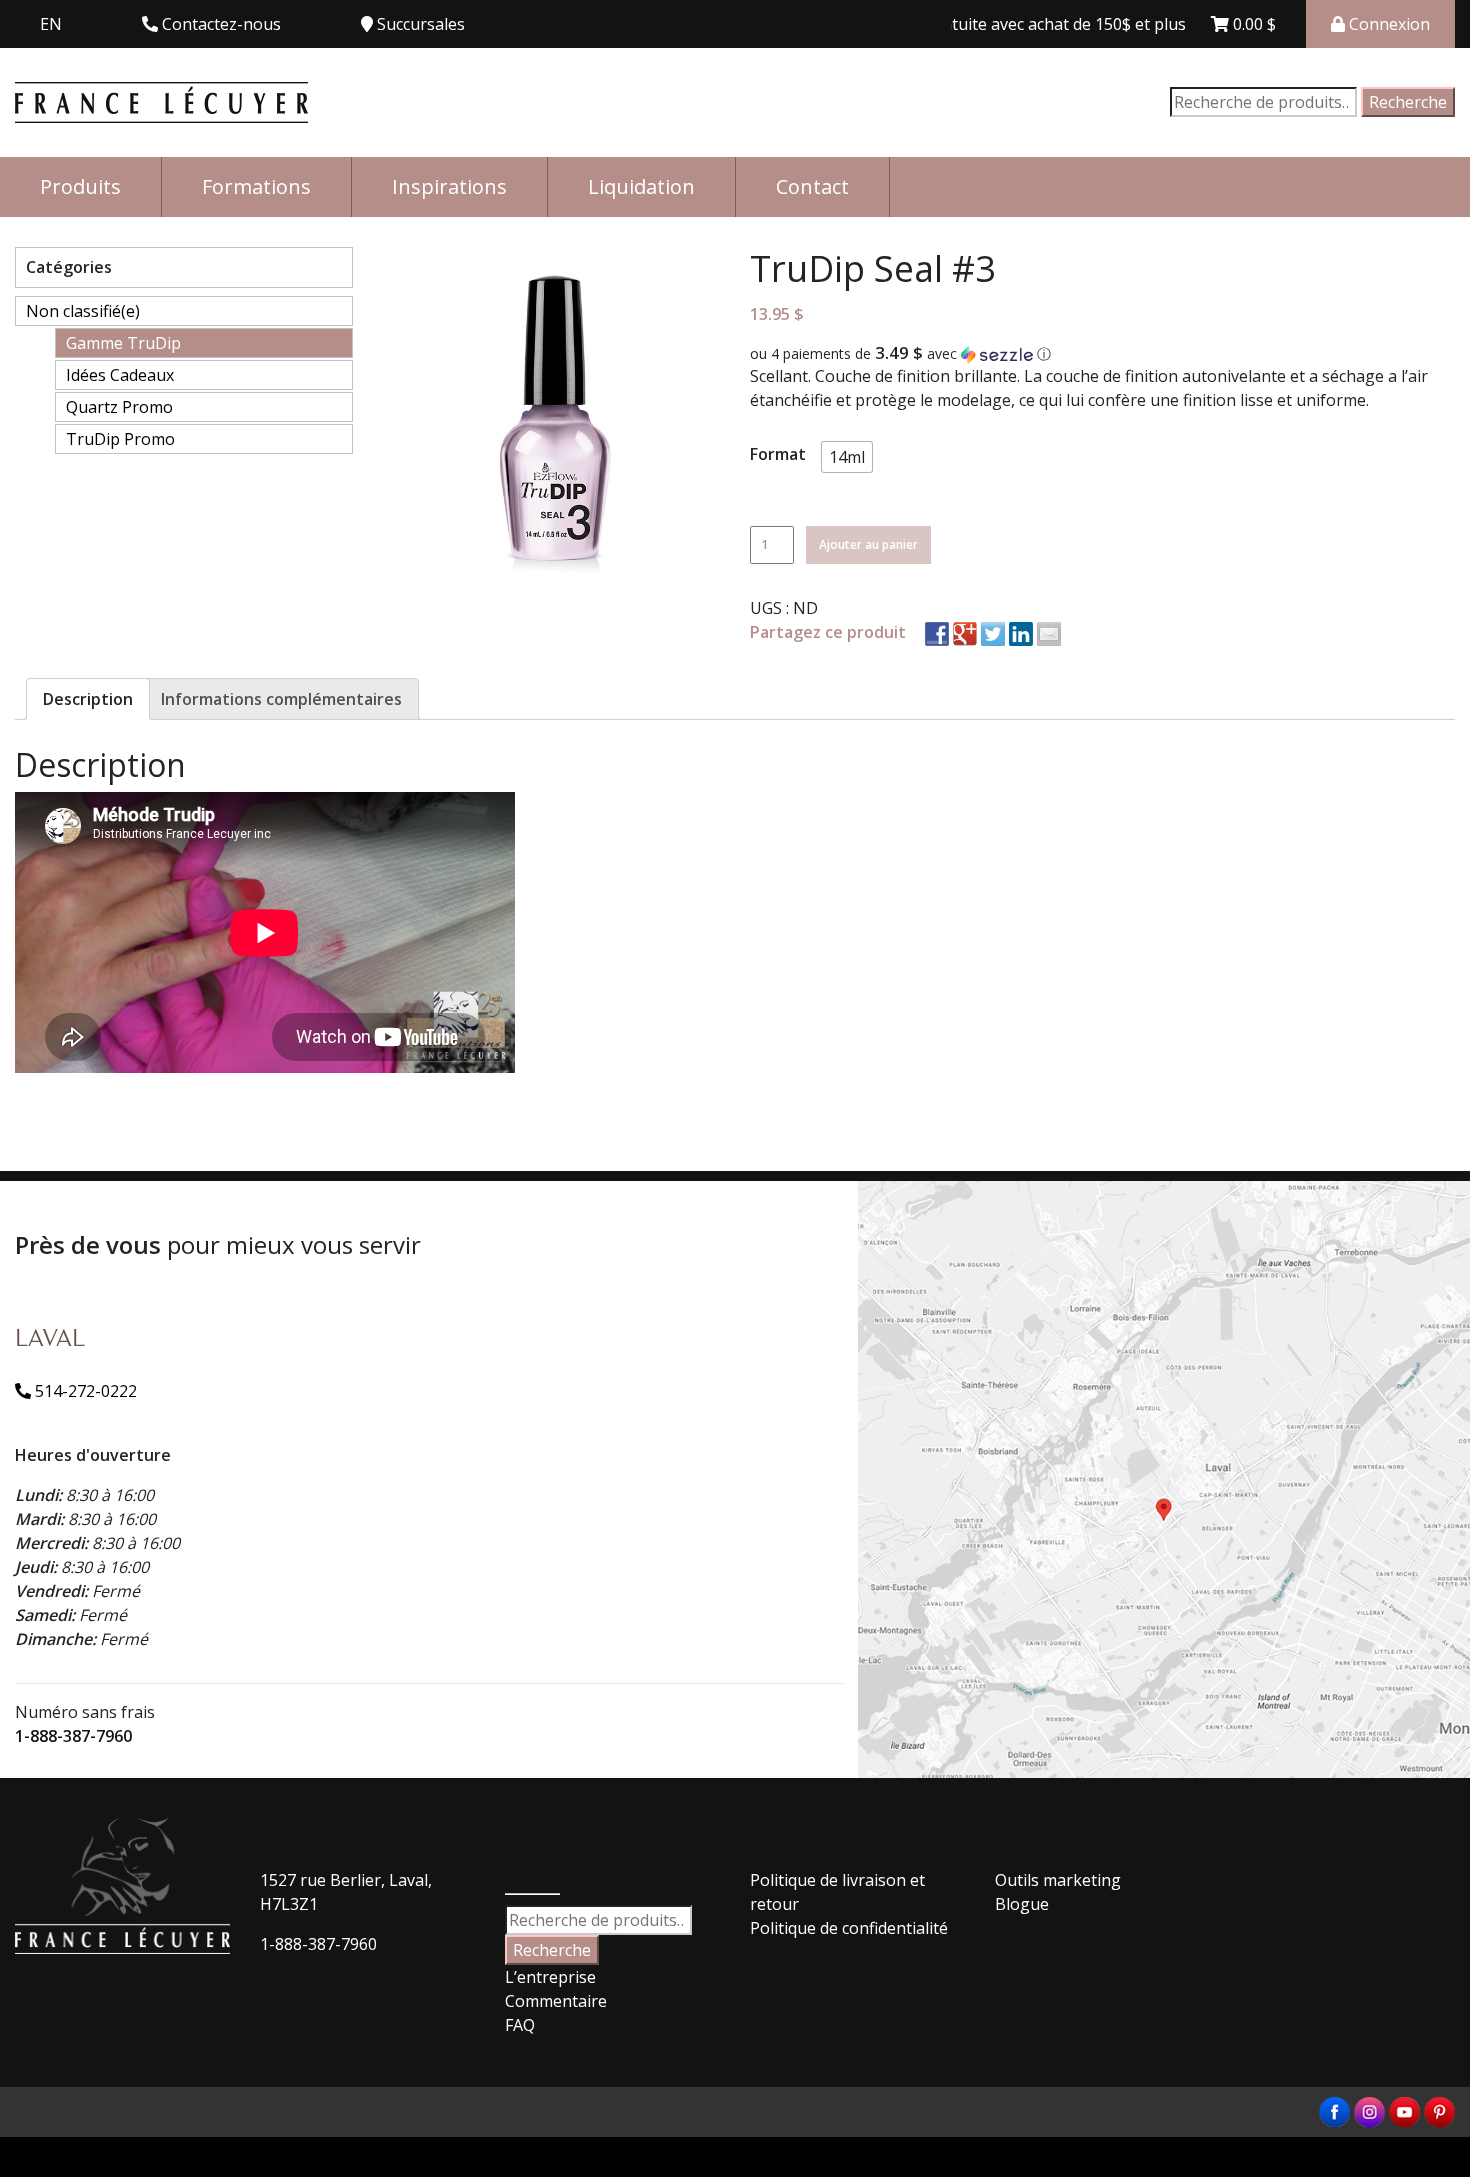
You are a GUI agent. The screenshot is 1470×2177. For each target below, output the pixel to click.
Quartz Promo (119, 407)
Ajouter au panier (868, 544)
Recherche (1408, 102)
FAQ (520, 2025)
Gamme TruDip (123, 343)
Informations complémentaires (281, 699)
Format (778, 454)
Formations (256, 186)
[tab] (88, 699)
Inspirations (449, 186)
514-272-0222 (84, 1391)
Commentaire (556, 2001)
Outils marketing (1058, 1880)
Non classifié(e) (83, 311)
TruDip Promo (120, 439)
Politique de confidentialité (849, 1928)
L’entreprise (550, 1977)
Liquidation (641, 186)
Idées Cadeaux (120, 375)
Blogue (1022, 1904)
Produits (80, 186)
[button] (1102, 354)
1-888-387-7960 (73, 1736)
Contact (812, 186)
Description (88, 699)
